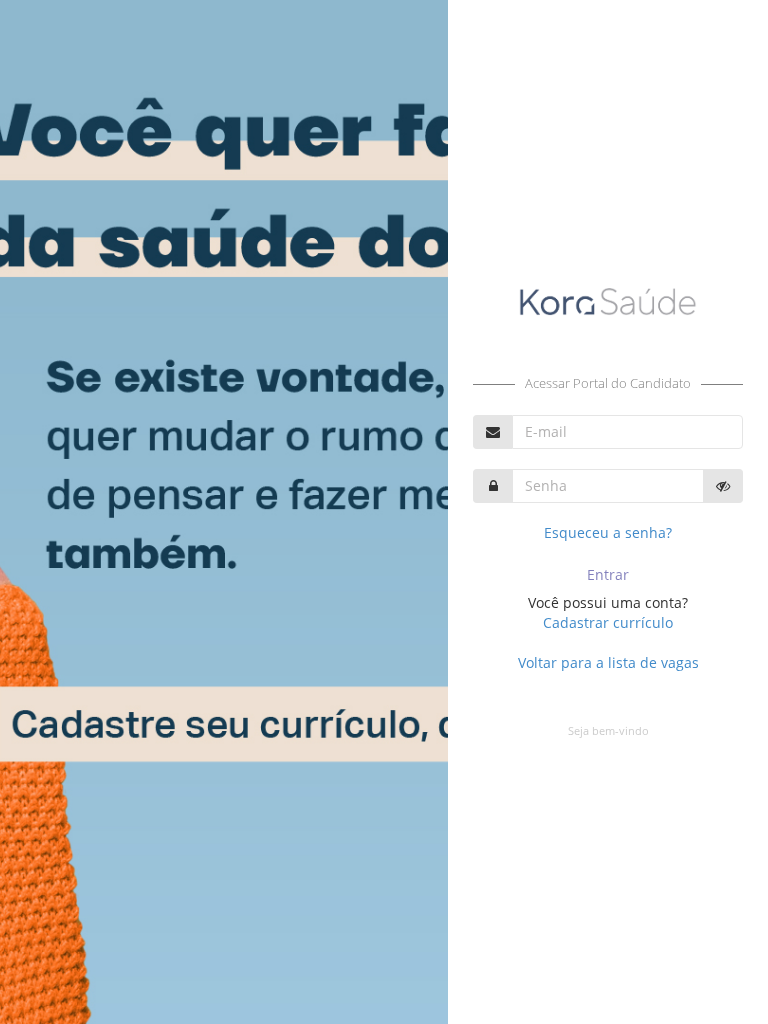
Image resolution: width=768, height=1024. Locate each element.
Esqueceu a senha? (608, 532)
